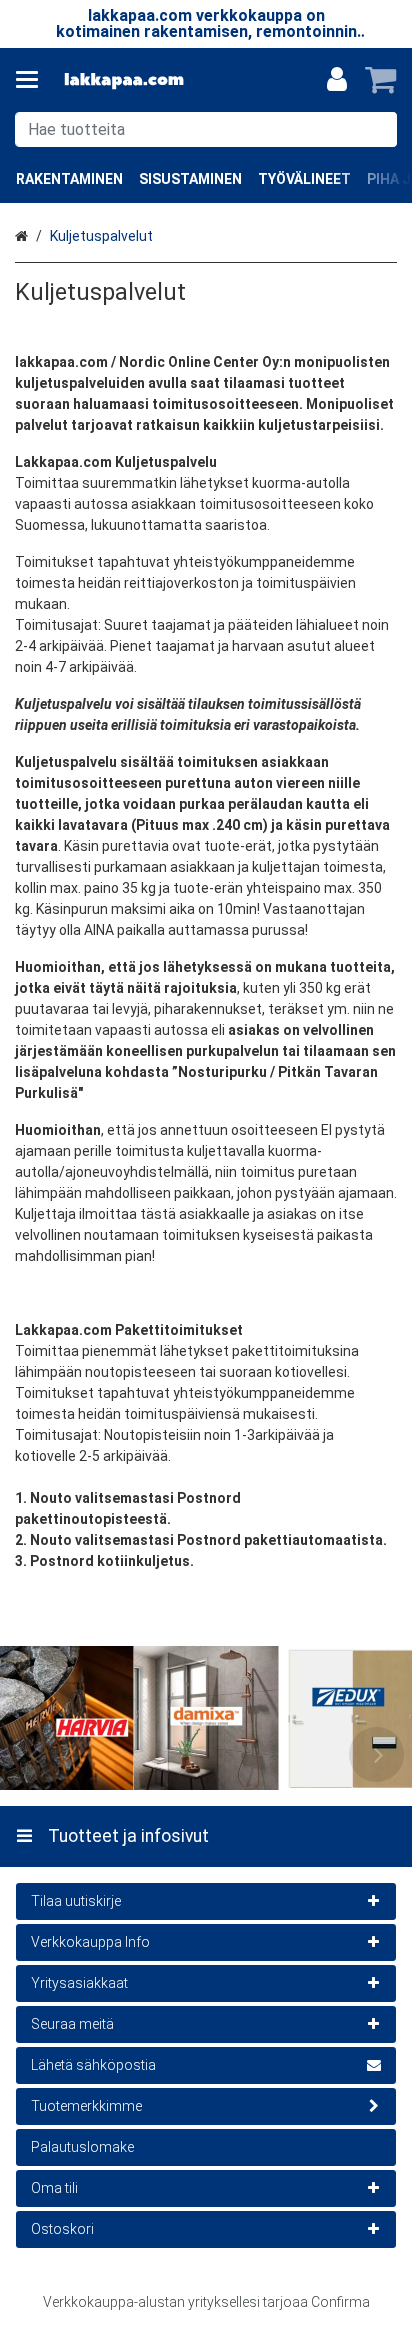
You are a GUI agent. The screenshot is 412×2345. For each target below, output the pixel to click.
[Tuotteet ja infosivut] (33, 80)
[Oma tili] (337, 80)
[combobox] (206, 129)
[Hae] (377, 129)
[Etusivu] (124, 80)
